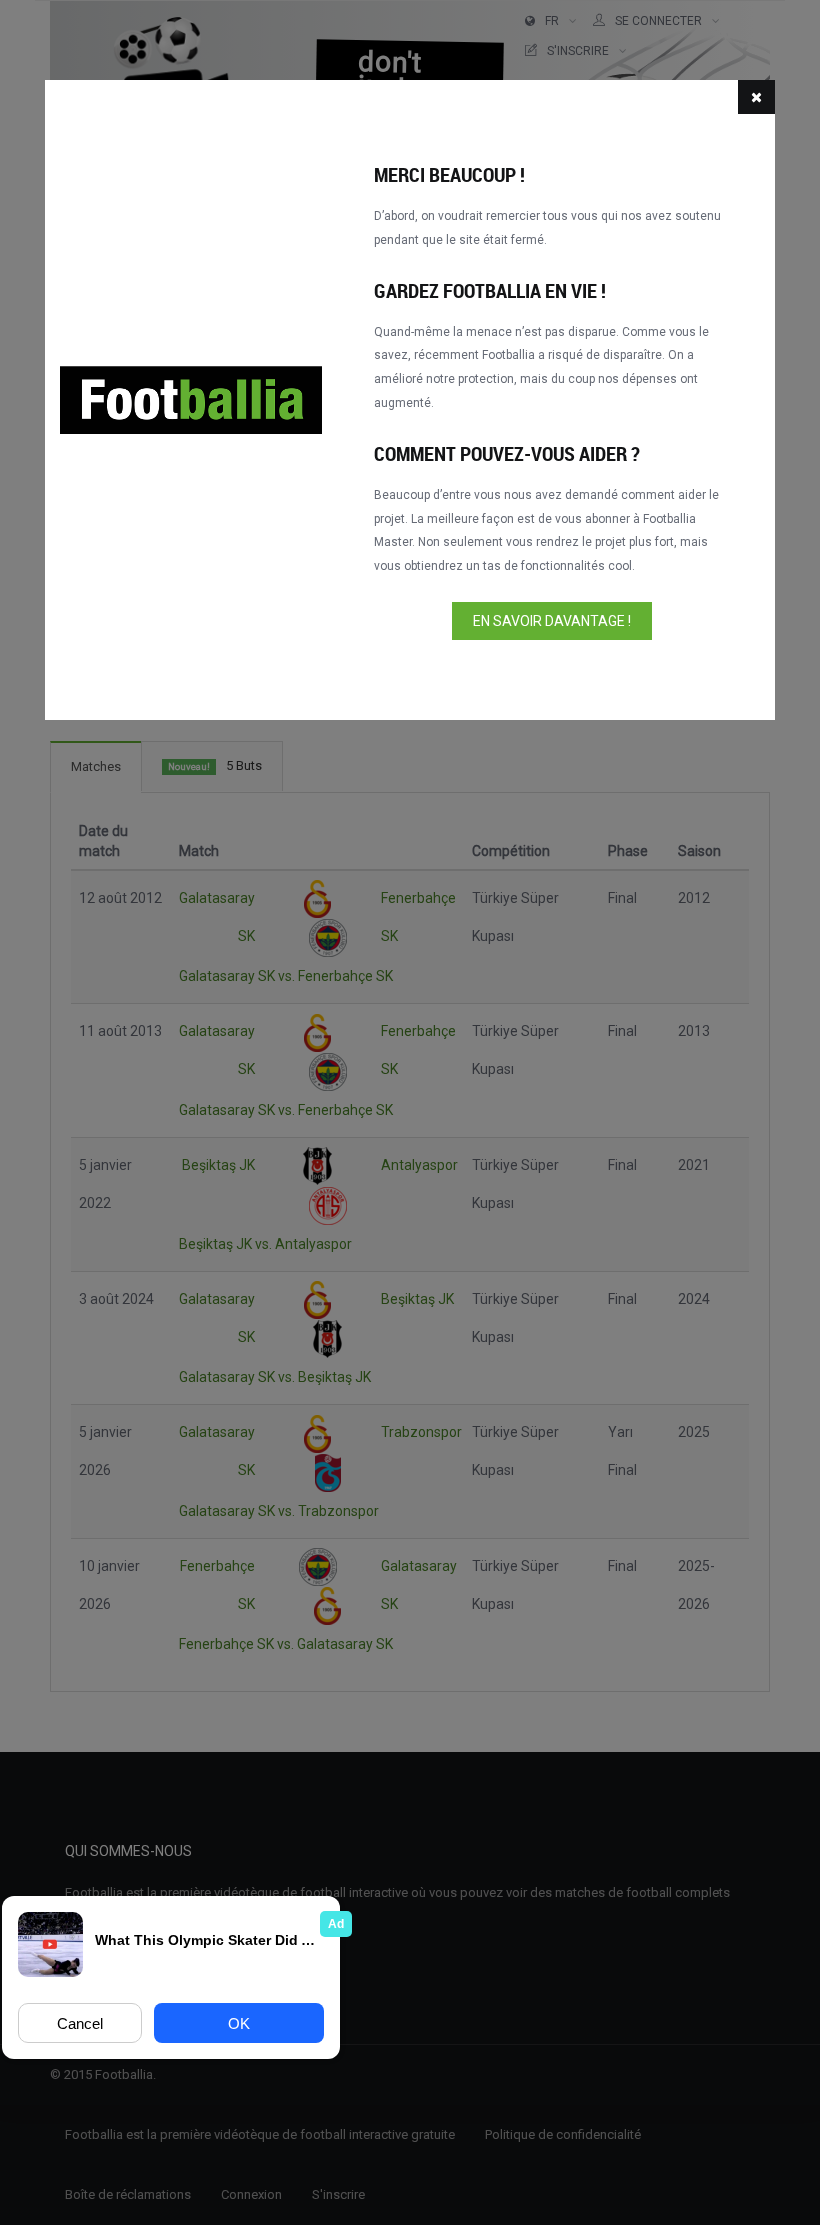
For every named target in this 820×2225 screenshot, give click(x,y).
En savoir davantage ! (552, 621)
